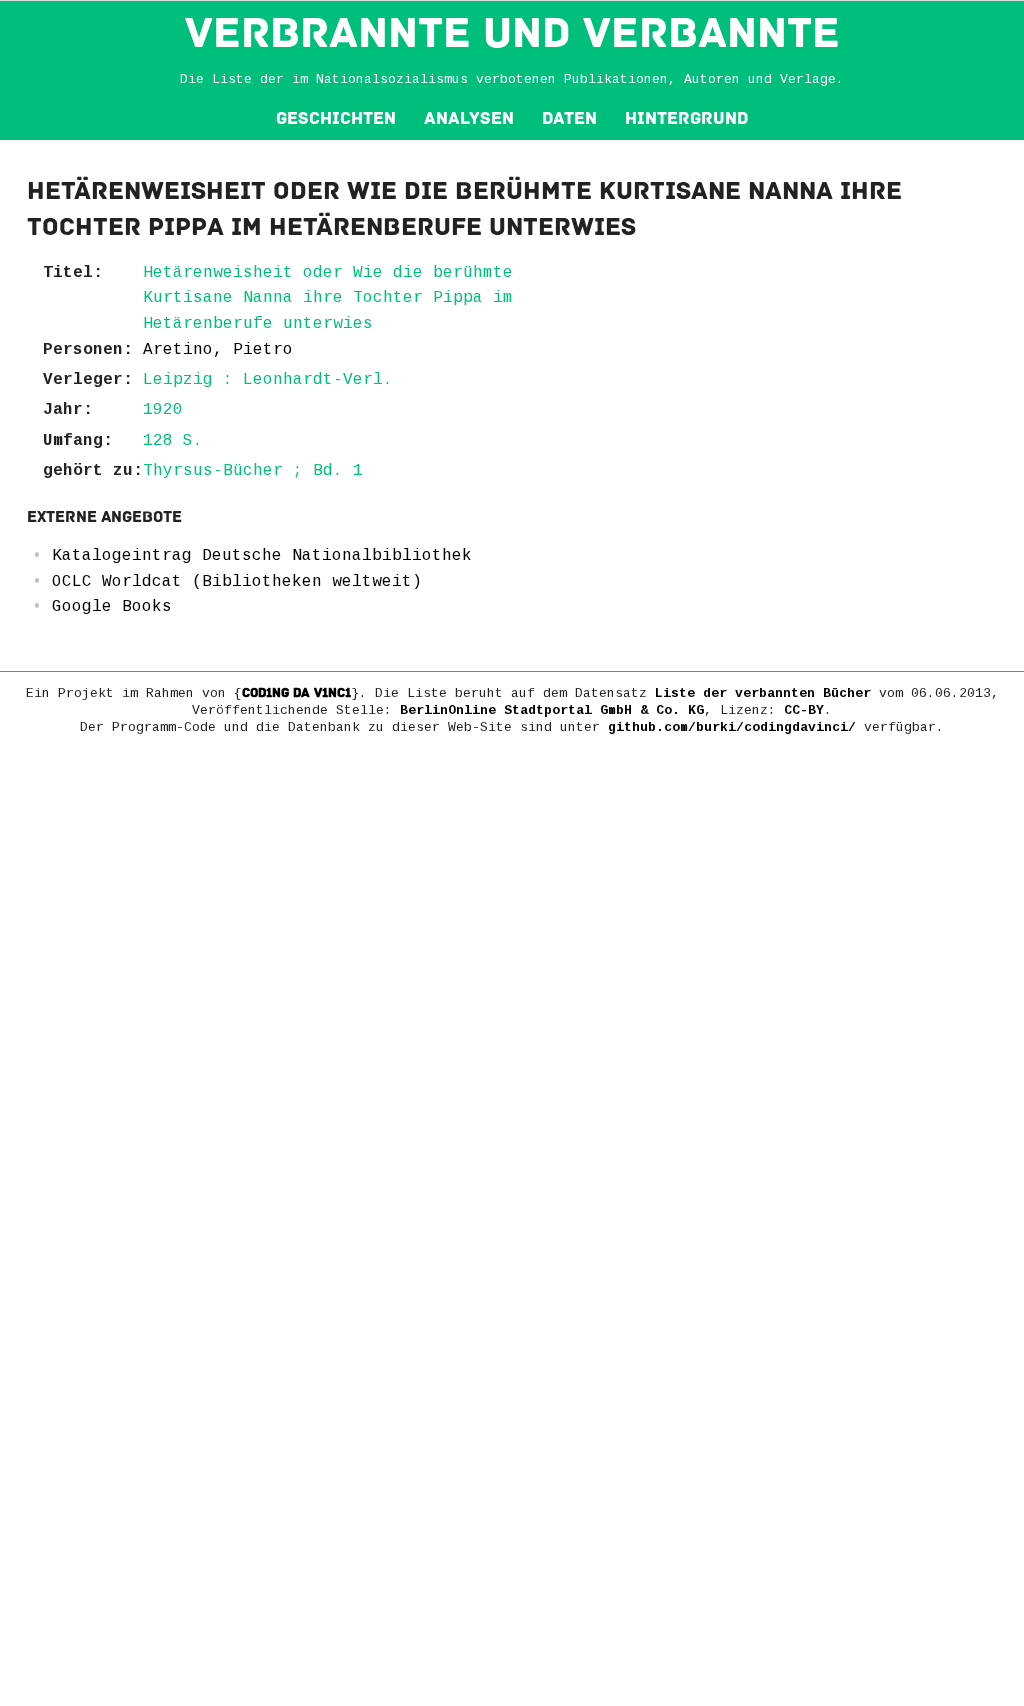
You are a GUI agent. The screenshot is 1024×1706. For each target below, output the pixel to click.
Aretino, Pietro (218, 350)
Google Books (112, 607)
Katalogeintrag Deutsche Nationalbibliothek (262, 556)
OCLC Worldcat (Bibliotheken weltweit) (237, 582)
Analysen (469, 118)
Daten (569, 118)
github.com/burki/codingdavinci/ (732, 727)
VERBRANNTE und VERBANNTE (512, 33)
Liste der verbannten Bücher (763, 693)
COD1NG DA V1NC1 (296, 693)
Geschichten (336, 118)
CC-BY (804, 710)
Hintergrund (686, 118)
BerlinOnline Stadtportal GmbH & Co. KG (552, 710)
